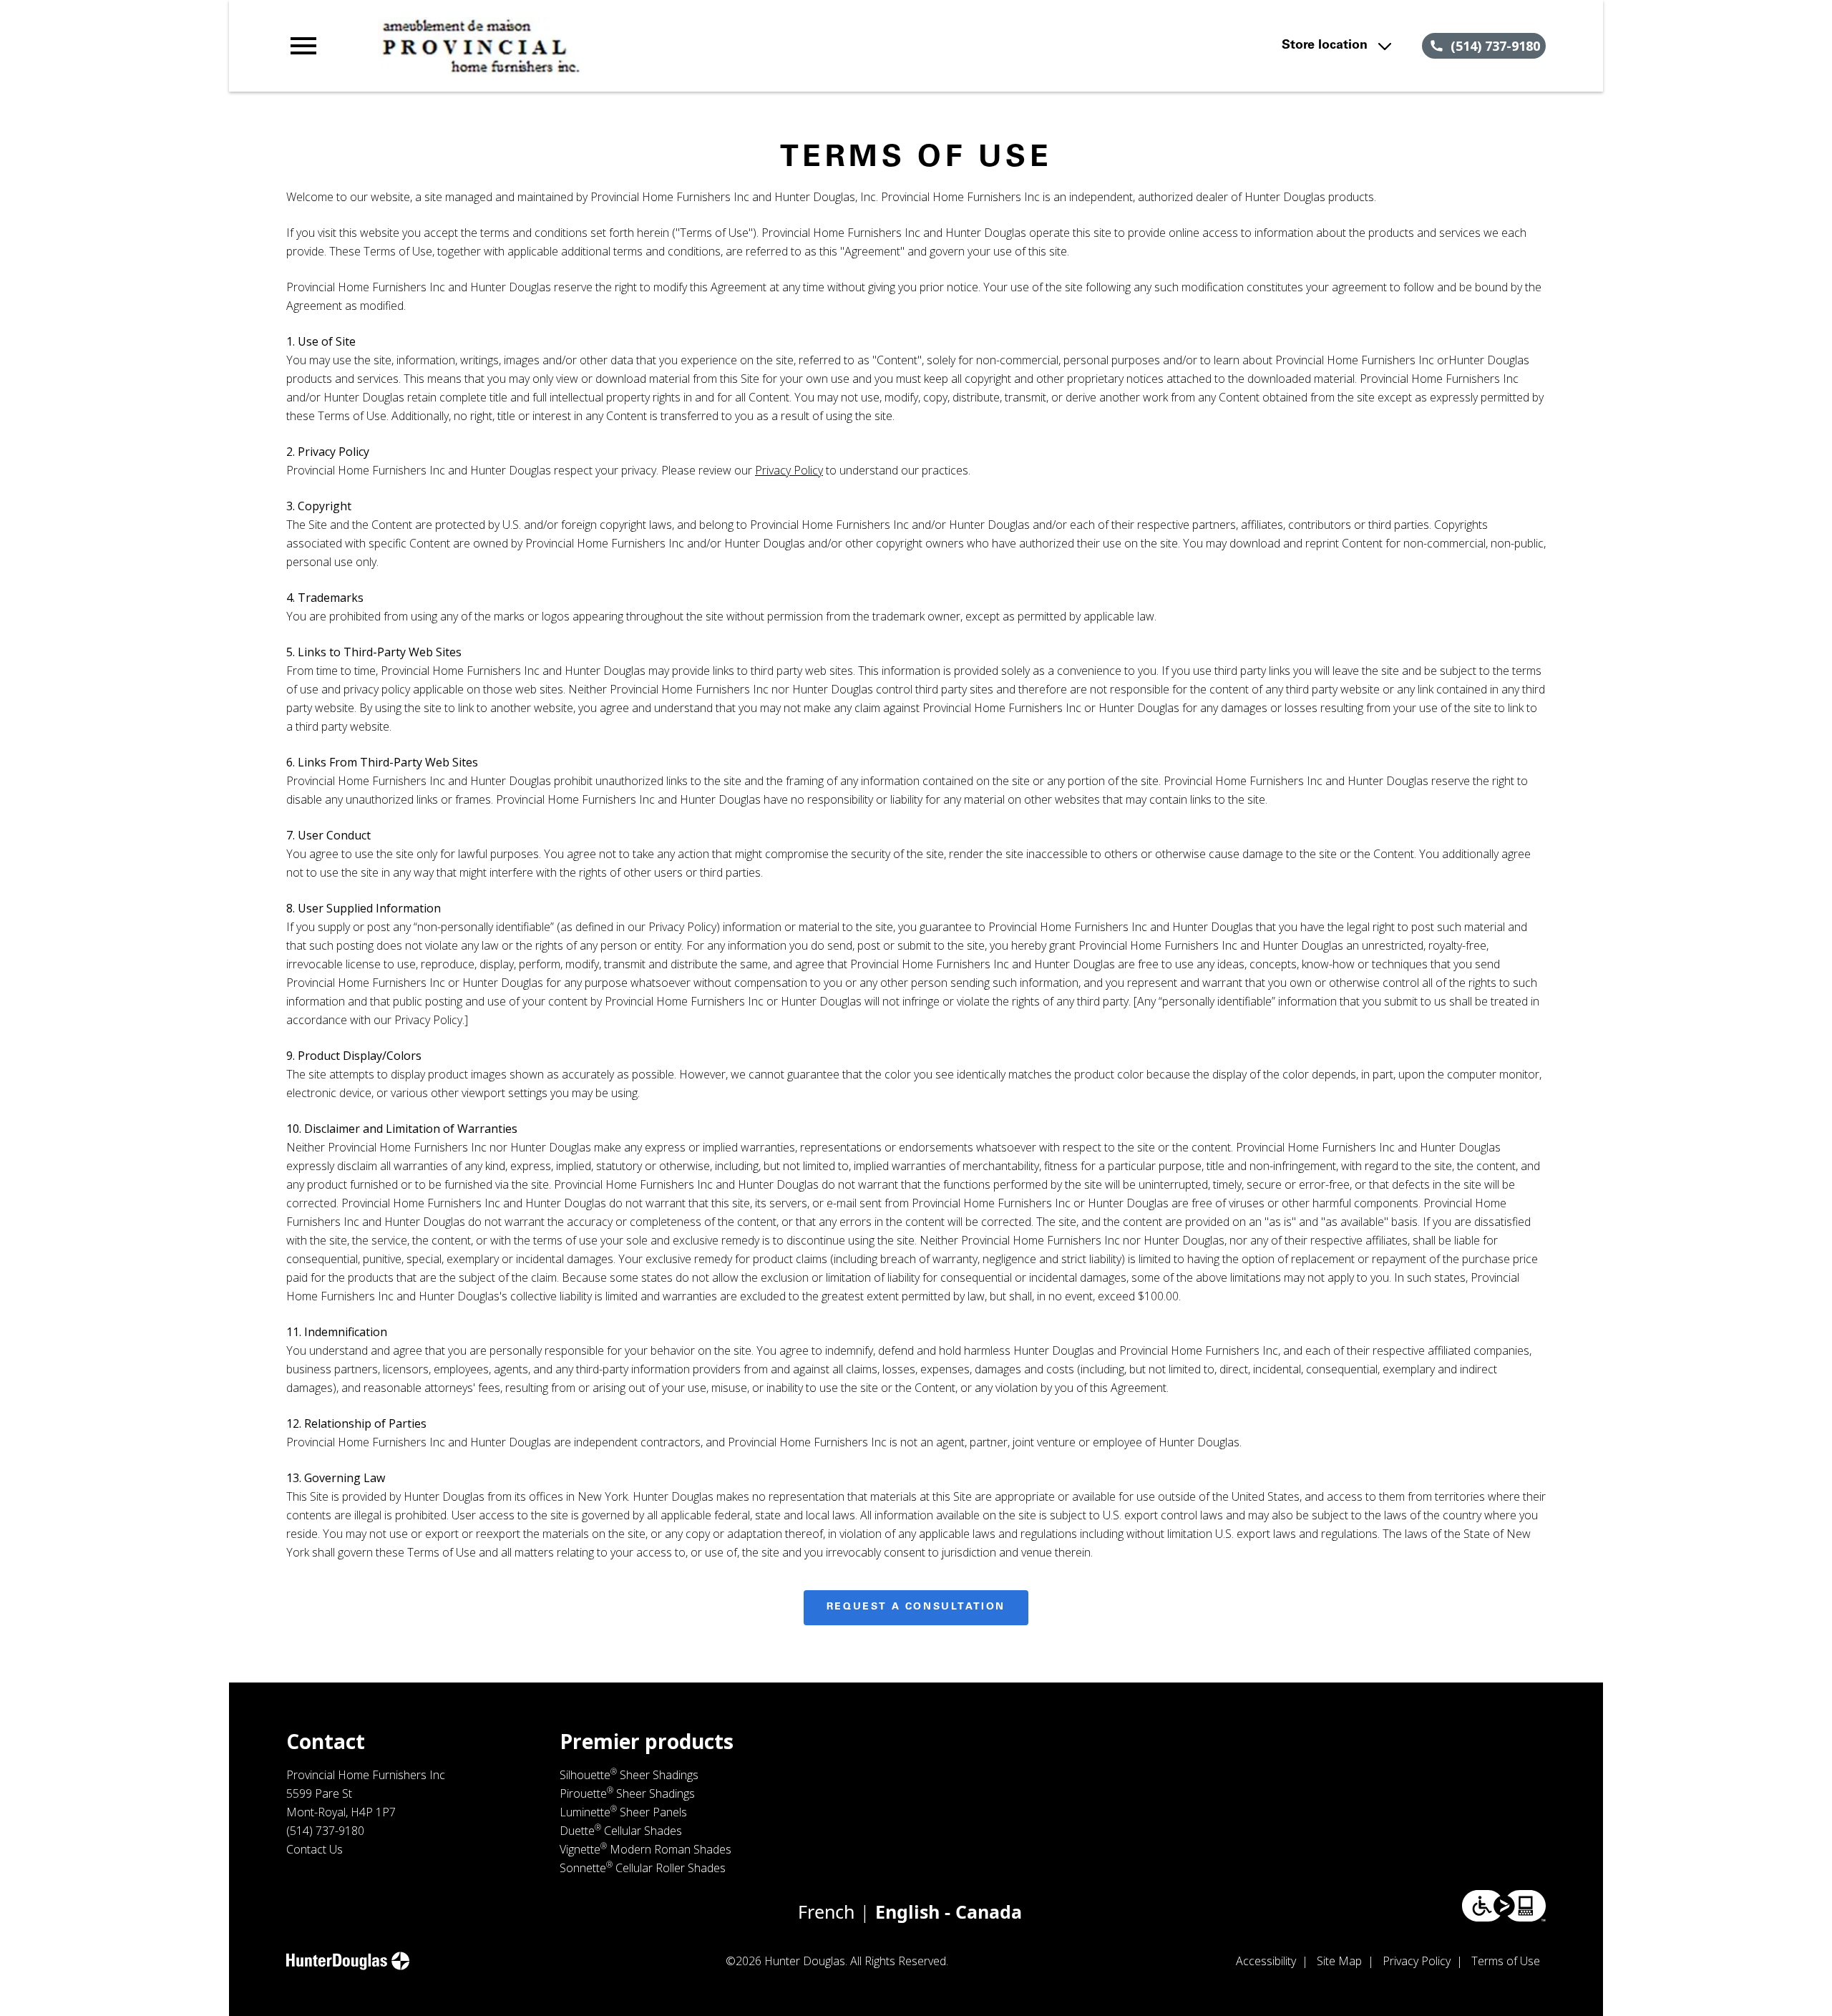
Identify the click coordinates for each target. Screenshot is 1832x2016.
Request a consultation (916, 1607)
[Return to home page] (582, 46)
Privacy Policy (789, 470)
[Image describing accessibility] (1504, 1906)
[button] (303, 46)
